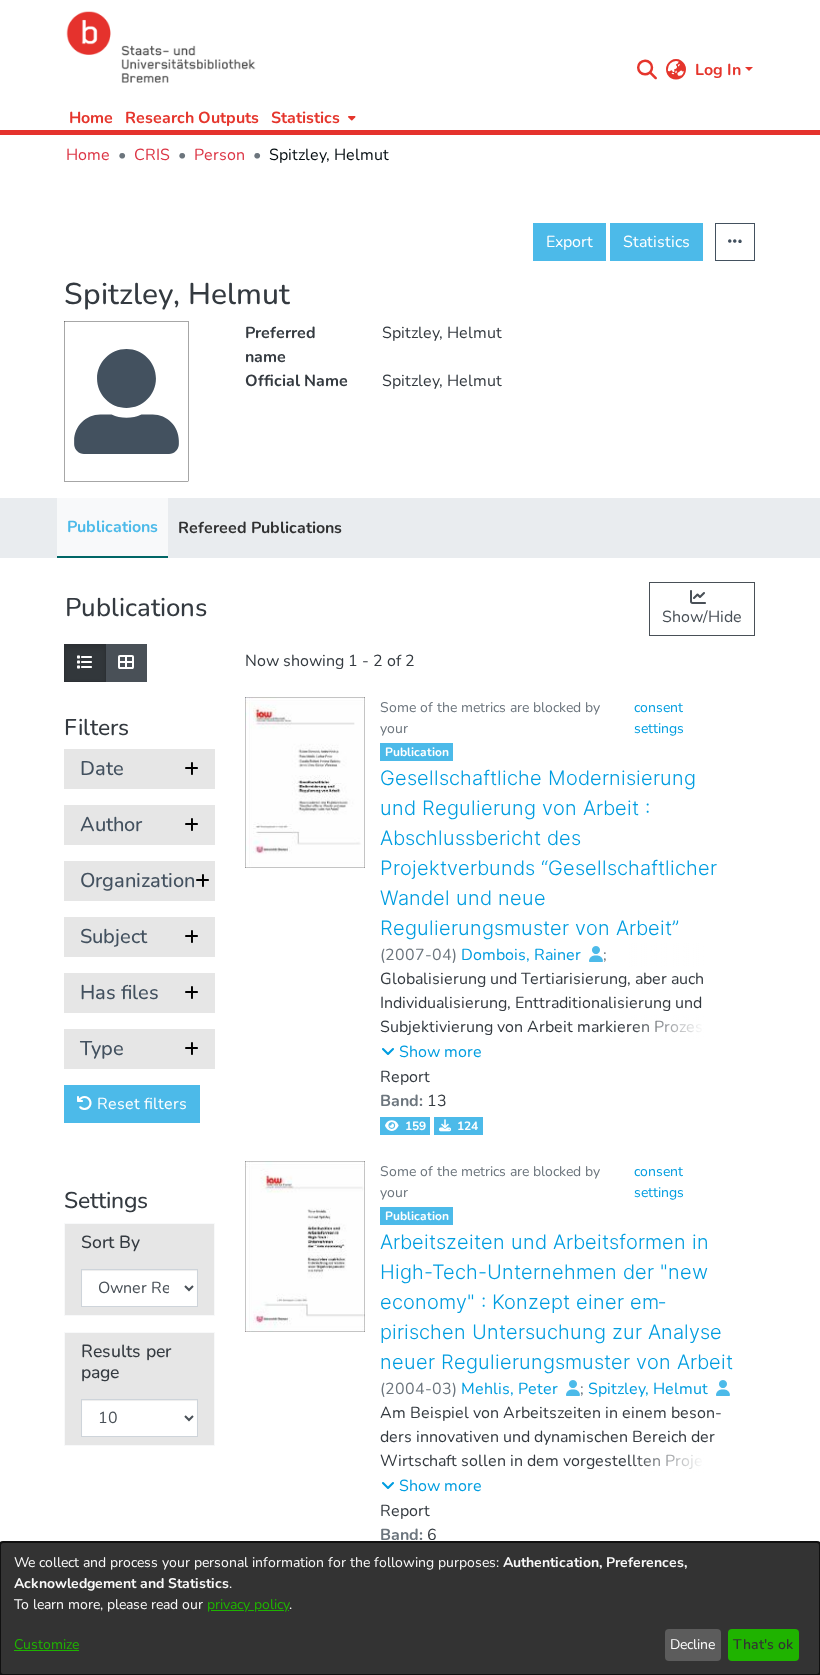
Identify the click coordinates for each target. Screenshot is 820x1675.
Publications (112, 527)
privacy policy (248, 1604)
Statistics (656, 242)
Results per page (126, 1362)
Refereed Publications (260, 528)
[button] (431, 1052)
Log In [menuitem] (718, 70)
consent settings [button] (659, 718)
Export (569, 242)
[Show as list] (85, 663)
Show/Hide (702, 617)
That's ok (763, 1644)
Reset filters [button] (140, 1104)
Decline (692, 1644)
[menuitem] (311, 117)
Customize (46, 1644)
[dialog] (410, 1608)
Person (219, 155)
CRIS (152, 155)
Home (91, 118)
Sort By (110, 1242)
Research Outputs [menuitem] (192, 118)
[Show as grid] (126, 663)
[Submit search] (647, 70)
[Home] (342, 47)
